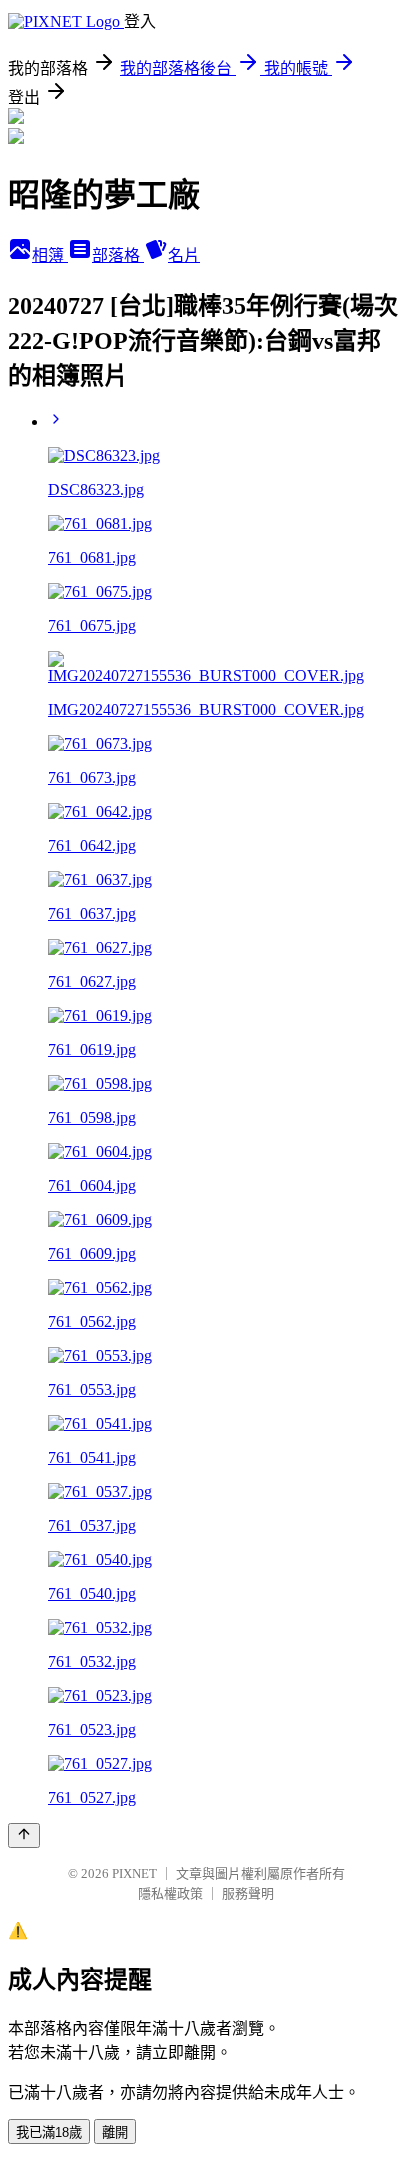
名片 (184, 255)
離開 (115, 2132)
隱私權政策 (170, 1893)
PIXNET (134, 1873)
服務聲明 (248, 1893)
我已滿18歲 (49, 2132)
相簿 (50, 255)
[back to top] (24, 1835)
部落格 (118, 255)
